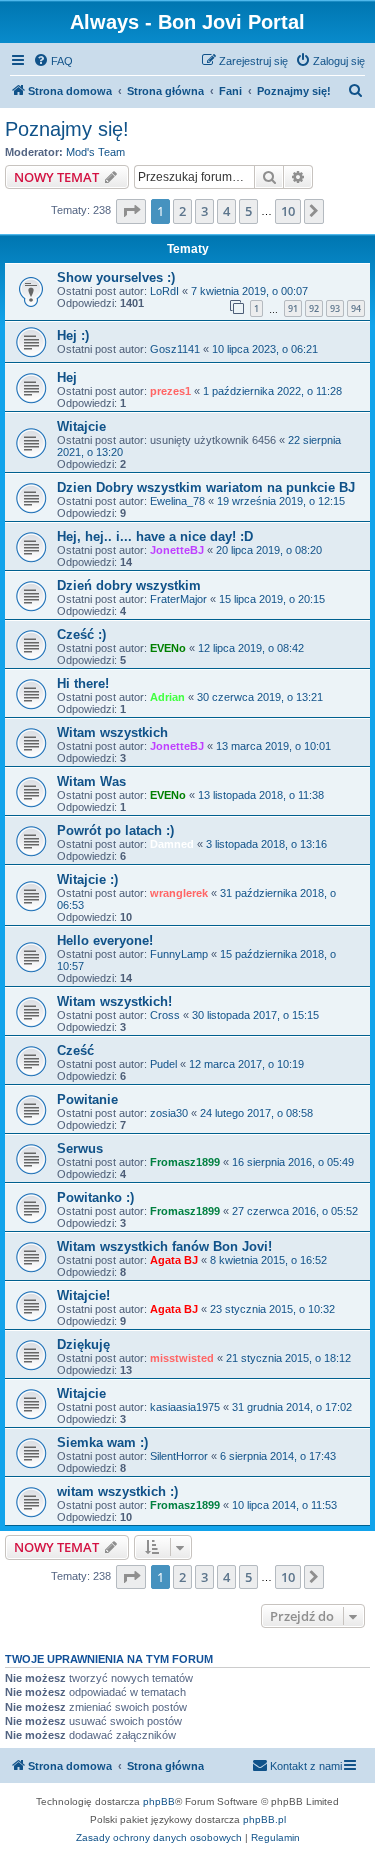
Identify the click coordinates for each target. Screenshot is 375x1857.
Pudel (163, 1064)
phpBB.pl (264, 1819)
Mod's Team (95, 152)
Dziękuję (83, 1344)
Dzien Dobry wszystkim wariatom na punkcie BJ (206, 487)
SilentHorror (179, 1456)
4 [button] (226, 211)
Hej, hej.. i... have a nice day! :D (155, 536)
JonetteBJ (177, 550)
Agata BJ (174, 1260)
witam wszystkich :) (117, 1491)
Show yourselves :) (116, 277)
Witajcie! (83, 1295)
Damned (172, 844)
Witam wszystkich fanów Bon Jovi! (164, 1246)
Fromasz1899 (185, 1162)
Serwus (80, 1148)
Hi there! (83, 683)
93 (335, 308)
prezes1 (170, 391)
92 (314, 308)
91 (293, 308)
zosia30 (169, 1113)
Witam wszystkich (112, 732)
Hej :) (73, 335)
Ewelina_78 (177, 501)
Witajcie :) (87, 879)
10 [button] (288, 211)
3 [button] (204, 211)
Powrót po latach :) (115, 830)
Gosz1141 (175, 349)
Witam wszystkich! (114, 1001)
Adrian (167, 697)
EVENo (168, 648)
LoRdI (164, 291)
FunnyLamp (179, 954)
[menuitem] (53, 61)
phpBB (159, 1801)
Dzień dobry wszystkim (129, 585)
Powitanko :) (95, 1197)
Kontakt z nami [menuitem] (306, 1766)
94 (356, 308)
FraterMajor (178, 599)
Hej (67, 377)
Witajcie (81, 426)
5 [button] (248, 211)
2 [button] (182, 211)
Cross (165, 1015)
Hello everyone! (105, 940)
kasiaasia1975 (185, 1407)
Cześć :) (81, 634)
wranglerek (179, 893)
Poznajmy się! (67, 129)
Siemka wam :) (102, 1442)
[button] (131, 211)
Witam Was (91, 781)
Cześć (75, 1050)
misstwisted (182, 1358)
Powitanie (87, 1099)
